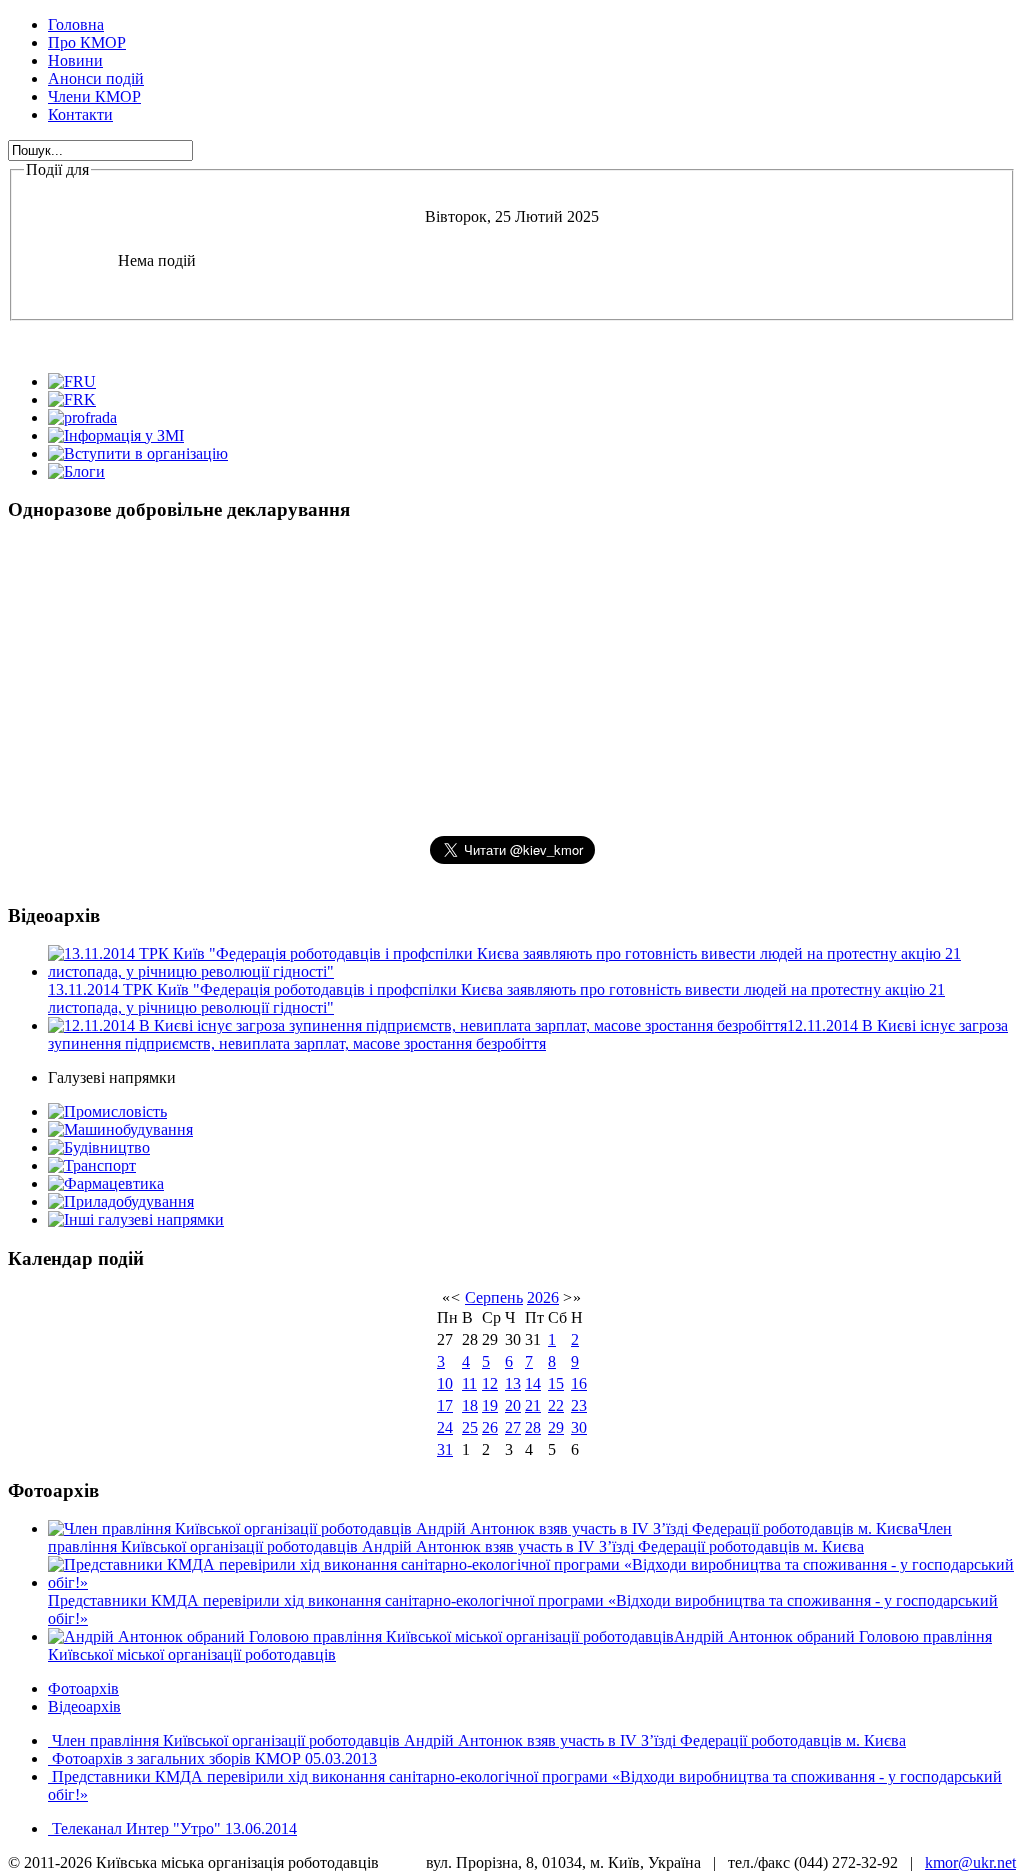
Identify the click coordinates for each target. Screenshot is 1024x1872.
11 (469, 1383)
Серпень (494, 1297)
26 (490, 1427)
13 (513, 1383)
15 (556, 1383)
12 (490, 1383)
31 (445, 1449)
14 (533, 1383)
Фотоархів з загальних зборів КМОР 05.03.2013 (212, 1758)
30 (579, 1427)
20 (513, 1405)
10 (445, 1383)
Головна (76, 24)
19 (490, 1405)
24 (445, 1427)
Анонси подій (96, 78)
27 (513, 1427)
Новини (75, 60)
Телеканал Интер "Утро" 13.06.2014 (172, 1828)
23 (579, 1405)
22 (556, 1405)
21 (533, 1405)
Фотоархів (83, 1688)
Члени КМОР (94, 96)
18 (470, 1405)
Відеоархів (84, 1706)
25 (470, 1427)
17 (445, 1405)
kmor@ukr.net (970, 1862)
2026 (543, 1297)
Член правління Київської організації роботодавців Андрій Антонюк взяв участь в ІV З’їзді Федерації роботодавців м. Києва (477, 1740)
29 (556, 1427)
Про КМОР (87, 42)
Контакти (80, 114)
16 (579, 1383)
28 (533, 1427)
